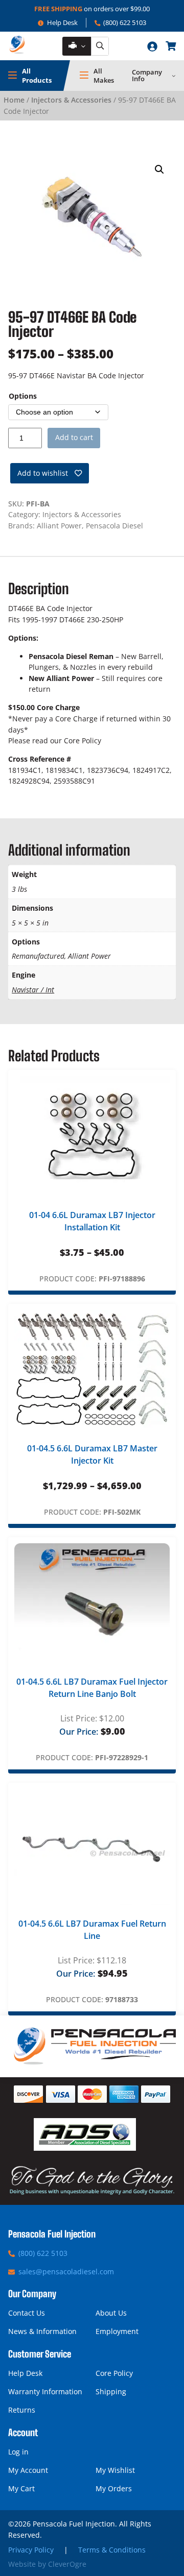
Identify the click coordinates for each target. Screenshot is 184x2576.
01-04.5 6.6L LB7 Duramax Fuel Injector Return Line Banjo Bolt (92, 1688)
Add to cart (74, 437)
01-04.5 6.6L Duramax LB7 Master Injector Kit (92, 1454)
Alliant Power (59, 526)
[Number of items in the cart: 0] (171, 46)
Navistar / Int (33, 990)
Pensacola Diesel (114, 526)
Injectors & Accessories (71, 100)
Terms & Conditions (112, 2550)
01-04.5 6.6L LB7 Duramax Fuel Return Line (92, 1930)
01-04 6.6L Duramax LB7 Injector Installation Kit (92, 1221)
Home (14, 100)
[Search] (100, 46)
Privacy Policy (31, 2550)
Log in (18, 2452)
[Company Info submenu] (174, 76)
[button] (159, 169)
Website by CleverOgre (47, 2564)
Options (23, 396)
